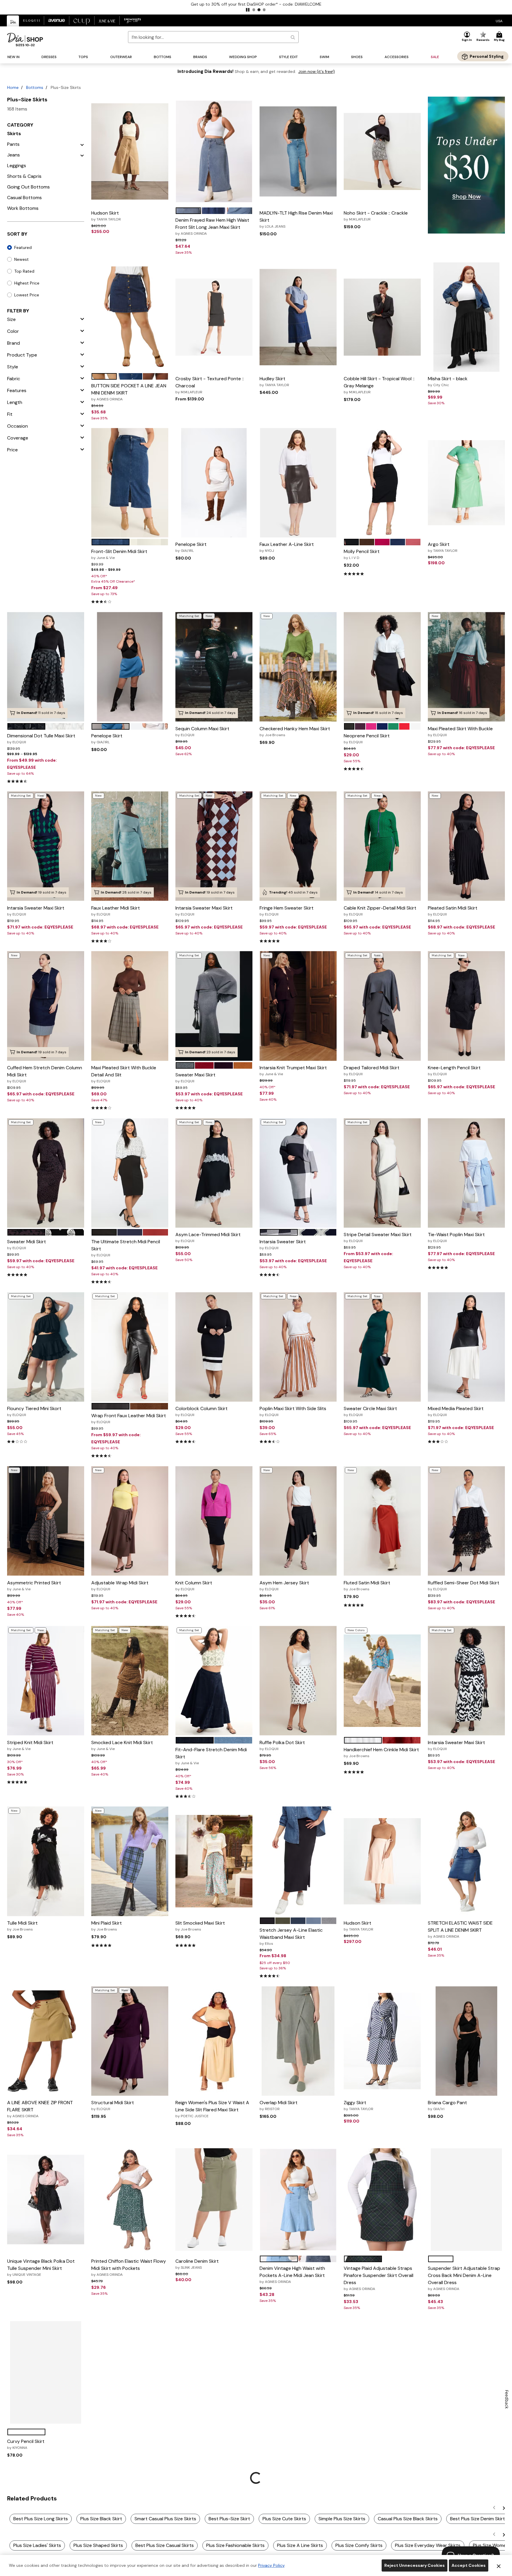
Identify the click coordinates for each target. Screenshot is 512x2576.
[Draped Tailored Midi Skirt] (382, 1006)
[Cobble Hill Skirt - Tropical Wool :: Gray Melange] (382, 317)
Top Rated (24, 271)
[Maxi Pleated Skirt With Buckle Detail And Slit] (130, 1006)
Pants (13, 144)
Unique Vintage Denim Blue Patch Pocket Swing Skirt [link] (464, 2441)
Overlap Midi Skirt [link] (279, 2105)
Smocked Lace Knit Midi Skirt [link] (122, 1745)
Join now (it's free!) (317, 72)
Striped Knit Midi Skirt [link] (30, 1745)
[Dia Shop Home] (25, 40)
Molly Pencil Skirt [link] (362, 554)
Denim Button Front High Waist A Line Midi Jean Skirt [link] (295, 2448)
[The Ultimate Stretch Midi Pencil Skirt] (130, 1173)
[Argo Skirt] (466, 483)
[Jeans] (82, 155)
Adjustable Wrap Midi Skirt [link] (120, 1586)
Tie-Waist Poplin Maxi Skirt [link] (456, 1237)
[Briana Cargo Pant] (466, 2041)
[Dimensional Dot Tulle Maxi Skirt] (46, 667)
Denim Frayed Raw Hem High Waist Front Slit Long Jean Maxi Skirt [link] (212, 226)
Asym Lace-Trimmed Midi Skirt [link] (208, 1237)
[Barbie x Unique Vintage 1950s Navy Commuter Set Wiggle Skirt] (382, 2372)
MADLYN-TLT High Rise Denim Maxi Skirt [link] (296, 219)
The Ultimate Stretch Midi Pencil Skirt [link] (126, 1248)
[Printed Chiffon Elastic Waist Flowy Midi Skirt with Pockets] (130, 2199)
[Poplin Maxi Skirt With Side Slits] (298, 1347)
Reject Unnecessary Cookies (415, 2565)
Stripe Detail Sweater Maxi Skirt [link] (378, 1237)
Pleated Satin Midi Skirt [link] (453, 911)
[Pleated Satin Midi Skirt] (466, 846)
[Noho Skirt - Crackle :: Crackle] (382, 151)
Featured (23, 247)
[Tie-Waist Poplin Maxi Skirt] (466, 1173)
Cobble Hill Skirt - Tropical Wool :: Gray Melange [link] (379, 385)
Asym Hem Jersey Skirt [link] (284, 1586)
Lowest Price (27, 295)
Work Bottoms (23, 208)
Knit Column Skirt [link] (194, 1586)
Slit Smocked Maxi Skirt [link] (200, 1926)
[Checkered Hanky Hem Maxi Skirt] (298, 667)
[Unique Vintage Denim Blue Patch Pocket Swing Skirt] (466, 2372)
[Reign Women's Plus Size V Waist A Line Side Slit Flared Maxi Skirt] (214, 2041)
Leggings (17, 166)
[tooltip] (13, 21)
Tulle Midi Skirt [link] (22, 1926)
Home (13, 87)
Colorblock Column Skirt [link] (201, 1411)
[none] (130, 151)
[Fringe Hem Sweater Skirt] (298, 846)
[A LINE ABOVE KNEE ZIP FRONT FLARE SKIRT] (46, 2041)
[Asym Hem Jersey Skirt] (298, 1521)
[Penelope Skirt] (214, 483)
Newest (21, 259)
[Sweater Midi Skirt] (46, 1173)
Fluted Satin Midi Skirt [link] (367, 1586)
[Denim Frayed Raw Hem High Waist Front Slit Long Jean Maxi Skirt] (214, 151)
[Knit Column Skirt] (214, 1521)
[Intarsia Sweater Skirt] (298, 1173)
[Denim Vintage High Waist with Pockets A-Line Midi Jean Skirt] (298, 2199)
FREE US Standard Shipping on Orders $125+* (256, 4)
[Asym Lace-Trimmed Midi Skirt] (214, 1173)
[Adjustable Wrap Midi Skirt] (130, 1521)
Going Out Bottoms (28, 187)
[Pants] (82, 144)
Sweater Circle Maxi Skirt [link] (370, 1411)
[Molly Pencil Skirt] (382, 483)
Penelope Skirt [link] (191, 547)
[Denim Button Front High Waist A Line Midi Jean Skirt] (298, 2372)
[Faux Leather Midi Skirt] (130, 846)
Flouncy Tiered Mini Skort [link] (34, 1411)
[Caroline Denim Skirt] (214, 2199)
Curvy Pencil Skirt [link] (26, 2444)
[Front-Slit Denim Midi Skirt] (130, 483)
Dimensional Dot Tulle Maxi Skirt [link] (41, 739)
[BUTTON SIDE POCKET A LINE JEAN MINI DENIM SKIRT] (130, 317)
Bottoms (35, 87)
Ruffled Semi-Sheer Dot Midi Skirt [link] (464, 1586)
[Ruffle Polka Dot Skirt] (298, 1681)
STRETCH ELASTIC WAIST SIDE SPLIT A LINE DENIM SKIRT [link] (460, 1929)
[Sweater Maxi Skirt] (214, 1006)
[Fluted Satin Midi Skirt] (382, 1521)
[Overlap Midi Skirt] (298, 2041)
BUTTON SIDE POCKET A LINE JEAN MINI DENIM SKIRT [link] (129, 392)
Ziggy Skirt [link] (359, 2105)
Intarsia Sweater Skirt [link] (283, 1244)
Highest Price (27, 283)
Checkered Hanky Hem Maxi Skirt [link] (295, 731)
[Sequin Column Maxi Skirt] (214, 667)
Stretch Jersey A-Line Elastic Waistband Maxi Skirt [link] (291, 1936)
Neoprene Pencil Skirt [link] (367, 739)
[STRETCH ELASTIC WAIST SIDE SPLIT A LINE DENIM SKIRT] (467, 1861)
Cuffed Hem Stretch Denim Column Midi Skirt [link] (45, 1074)
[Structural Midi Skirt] (130, 2041)
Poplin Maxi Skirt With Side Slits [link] (293, 1411)
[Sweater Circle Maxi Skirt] (382, 1347)
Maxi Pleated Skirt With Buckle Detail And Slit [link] (124, 1074)
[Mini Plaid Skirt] (130, 1861)
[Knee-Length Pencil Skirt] (466, 1006)
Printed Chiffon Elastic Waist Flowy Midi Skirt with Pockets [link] (129, 2267)
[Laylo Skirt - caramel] (214, 2372)
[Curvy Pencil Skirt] (46, 2372)
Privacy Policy (271, 2565)
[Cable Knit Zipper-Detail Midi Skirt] (382, 846)
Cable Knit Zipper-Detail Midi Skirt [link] (380, 911)
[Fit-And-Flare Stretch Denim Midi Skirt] (214, 1681)
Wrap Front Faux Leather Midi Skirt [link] (129, 1418)
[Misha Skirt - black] (467, 317)
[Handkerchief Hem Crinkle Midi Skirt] (382, 1681)
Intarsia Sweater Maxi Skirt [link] (36, 911)
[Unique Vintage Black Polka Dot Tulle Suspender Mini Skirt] (46, 2199)
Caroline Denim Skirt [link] (197, 2264)
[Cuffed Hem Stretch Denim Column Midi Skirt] (46, 1006)
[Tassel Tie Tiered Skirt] (130, 2372)
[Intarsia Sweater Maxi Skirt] (46, 846)
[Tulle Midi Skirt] (46, 1861)
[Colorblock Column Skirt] (214, 1347)
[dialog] (499, 21)
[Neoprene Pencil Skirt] (382, 667)
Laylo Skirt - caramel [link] (198, 2437)
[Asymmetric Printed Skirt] (46, 1521)
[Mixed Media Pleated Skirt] (466, 1347)
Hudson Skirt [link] (106, 216)
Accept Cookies (469, 2565)
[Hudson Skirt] (130, 151)
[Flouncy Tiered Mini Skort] (46, 1347)
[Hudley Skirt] (298, 317)
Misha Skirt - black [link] (448, 381)
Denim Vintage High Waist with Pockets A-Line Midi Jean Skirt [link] (292, 2275)
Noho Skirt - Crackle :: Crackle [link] (376, 216)
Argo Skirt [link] (443, 547)
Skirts (14, 134)
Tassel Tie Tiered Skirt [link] (115, 2437)
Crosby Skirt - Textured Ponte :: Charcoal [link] (210, 385)
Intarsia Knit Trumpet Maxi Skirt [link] (293, 1070)
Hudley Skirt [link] (274, 381)
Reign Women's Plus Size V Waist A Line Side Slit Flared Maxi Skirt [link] (212, 2109)
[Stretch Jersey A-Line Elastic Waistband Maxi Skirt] (298, 1861)
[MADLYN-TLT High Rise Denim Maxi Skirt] (298, 151)
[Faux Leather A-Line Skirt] (298, 483)
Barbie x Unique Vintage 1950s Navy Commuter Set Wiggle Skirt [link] (379, 2441)
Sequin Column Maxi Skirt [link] (202, 731)
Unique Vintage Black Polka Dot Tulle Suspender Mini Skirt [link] (41, 2267)
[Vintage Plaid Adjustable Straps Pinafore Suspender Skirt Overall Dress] (382, 2199)
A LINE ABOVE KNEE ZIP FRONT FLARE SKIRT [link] (40, 2109)
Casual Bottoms (24, 198)
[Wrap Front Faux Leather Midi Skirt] (130, 1347)
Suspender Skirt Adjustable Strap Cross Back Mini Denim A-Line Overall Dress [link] (464, 2278)
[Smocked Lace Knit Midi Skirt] (130, 1681)
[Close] (499, 2566)
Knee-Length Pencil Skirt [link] (454, 1070)
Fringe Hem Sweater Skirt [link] (287, 911)
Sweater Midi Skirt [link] (27, 1244)
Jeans (13, 155)
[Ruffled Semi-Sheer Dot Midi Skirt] (466, 1521)
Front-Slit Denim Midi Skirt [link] (119, 554)
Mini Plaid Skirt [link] (107, 1926)
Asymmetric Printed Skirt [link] (34, 1586)
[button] (248, 10)
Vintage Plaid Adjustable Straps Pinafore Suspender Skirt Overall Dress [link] (379, 2278)
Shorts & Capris (24, 176)
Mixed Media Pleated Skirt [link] (456, 1411)
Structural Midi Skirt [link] (113, 2105)
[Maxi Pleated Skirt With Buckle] (466, 667)
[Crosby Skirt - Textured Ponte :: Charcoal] (214, 317)
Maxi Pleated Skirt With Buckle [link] (460, 731)
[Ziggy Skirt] (382, 2041)
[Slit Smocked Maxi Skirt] (214, 1861)
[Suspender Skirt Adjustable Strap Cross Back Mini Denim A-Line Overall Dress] (466, 2199)
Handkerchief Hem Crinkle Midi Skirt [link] (381, 1752)
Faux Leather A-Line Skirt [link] (287, 547)
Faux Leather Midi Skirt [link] (116, 911)
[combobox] (213, 37)
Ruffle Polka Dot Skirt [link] (282, 1745)
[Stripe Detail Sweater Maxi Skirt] (382, 1173)
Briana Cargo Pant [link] (447, 2105)
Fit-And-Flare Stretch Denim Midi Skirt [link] (211, 1756)
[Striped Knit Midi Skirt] (46, 1681)
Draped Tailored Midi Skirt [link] (372, 1070)
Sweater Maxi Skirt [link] (195, 1078)
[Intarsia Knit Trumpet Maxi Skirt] (298, 1006)
